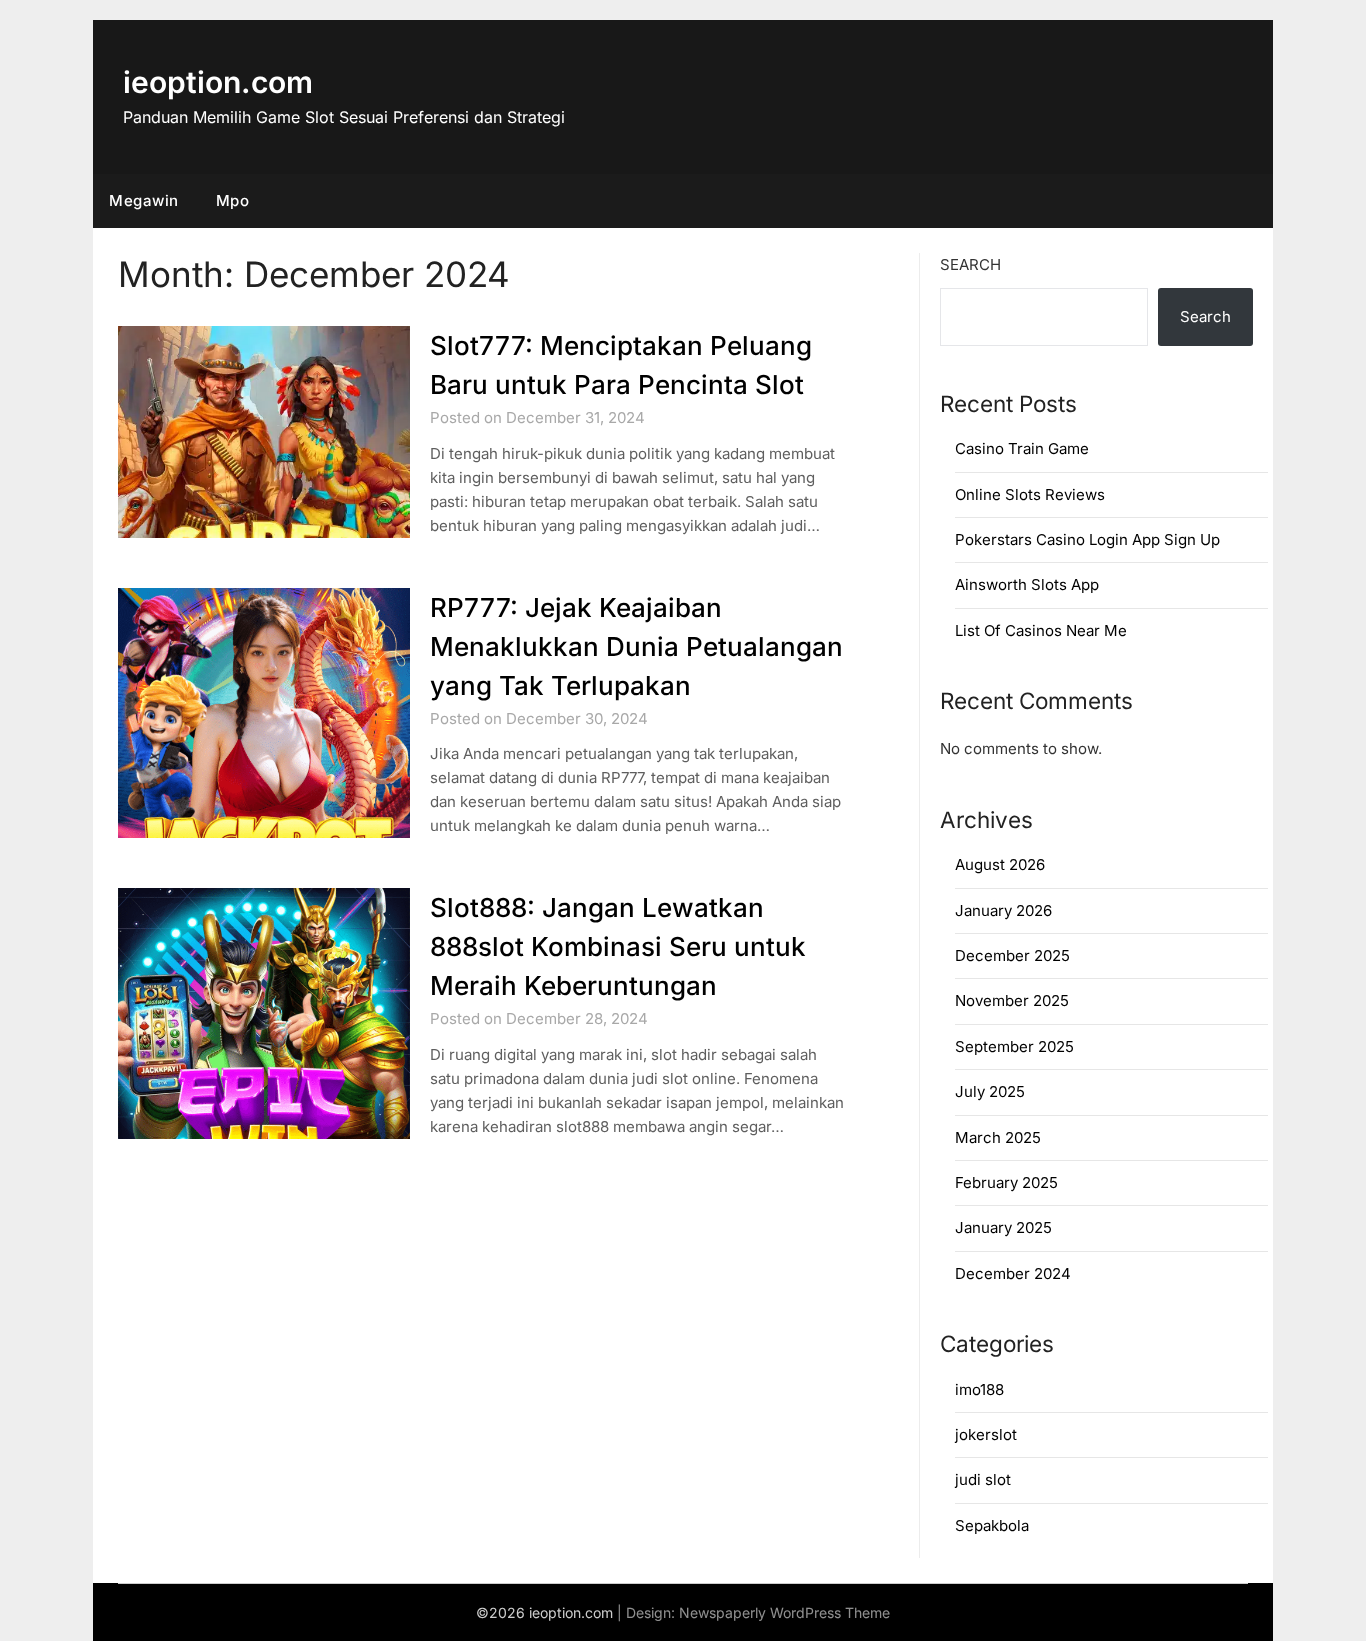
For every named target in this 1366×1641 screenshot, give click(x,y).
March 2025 (998, 1137)
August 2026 (1000, 864)
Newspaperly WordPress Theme (784, 1612)
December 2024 (1013, 1273)
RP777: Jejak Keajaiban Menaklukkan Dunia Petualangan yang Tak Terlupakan (636, 646)
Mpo (233, 200)
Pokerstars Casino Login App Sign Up (1087, 539)
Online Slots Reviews (1030, 494)
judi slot (983, 1479)
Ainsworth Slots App (1027, 584)
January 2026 (1003, 910)
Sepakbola (992, 1525)
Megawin (144, 200)
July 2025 (990, 1091)
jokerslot (986, 1434)
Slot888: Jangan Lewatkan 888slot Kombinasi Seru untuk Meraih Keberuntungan (618, 946)
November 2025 (1012, 1000)
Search (970, 264)
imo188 (979, 1389)
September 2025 (1014, 1046)
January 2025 (1003, 1227)
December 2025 (1012, 955)
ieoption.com (218, 82)
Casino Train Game (1022, 448)
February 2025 (1006, 1182)
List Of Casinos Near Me (1041, 630)
